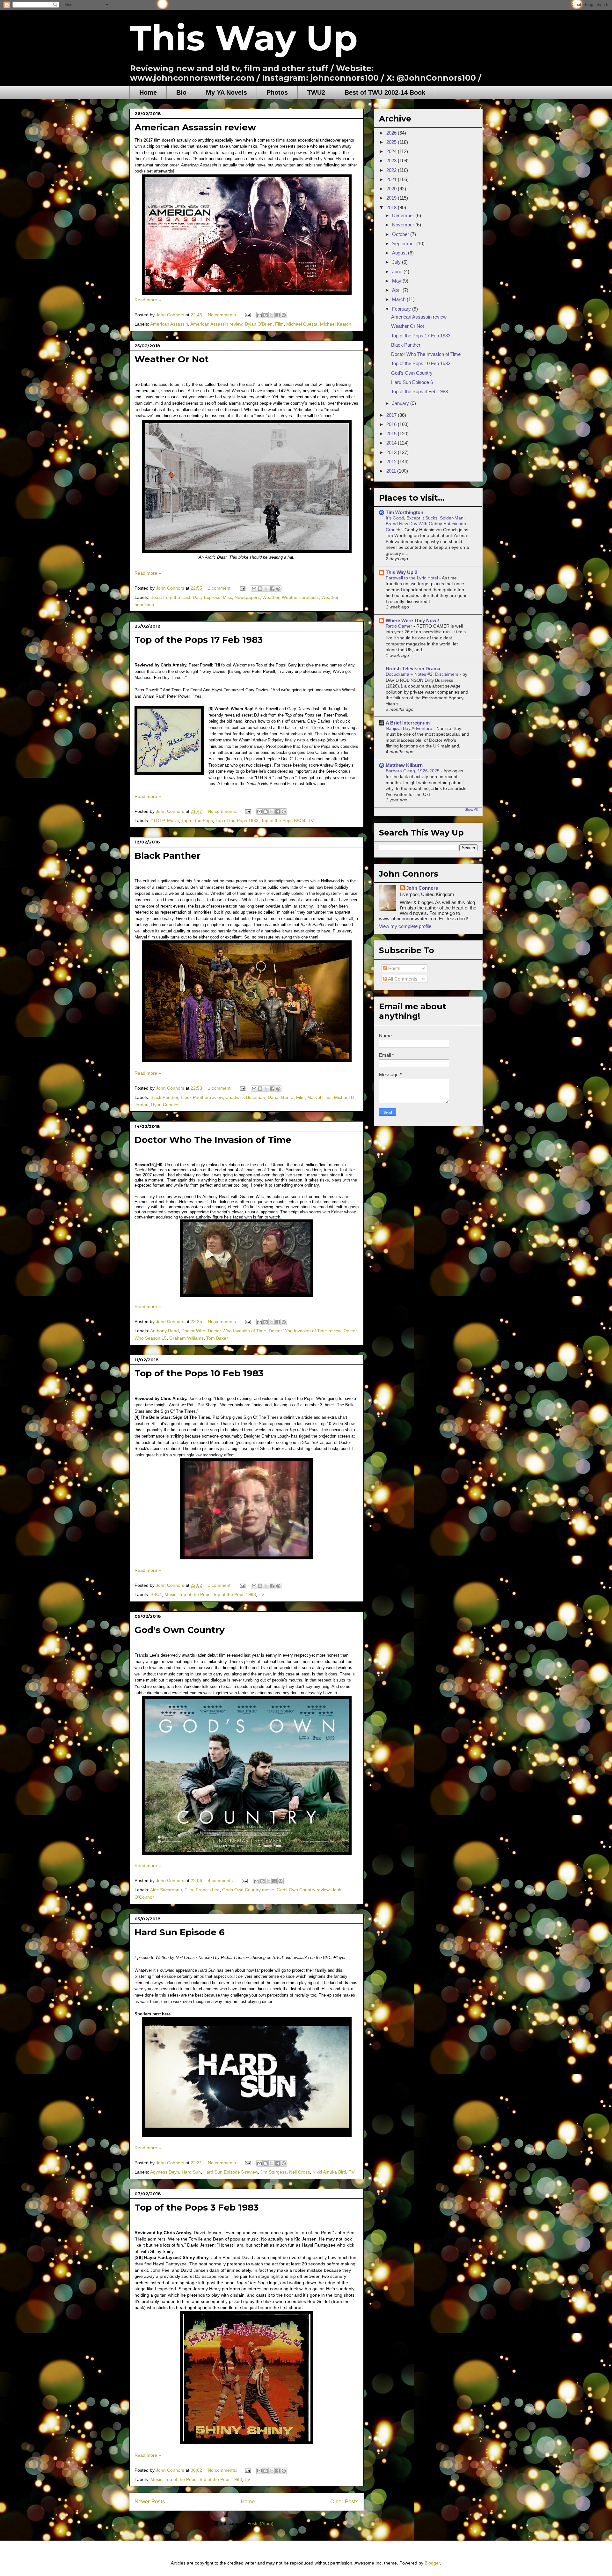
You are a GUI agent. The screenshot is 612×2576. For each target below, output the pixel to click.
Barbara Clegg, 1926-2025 (413, 771)
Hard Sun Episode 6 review (231, 2172)
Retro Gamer (400, 626)
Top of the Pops (197, 821)
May (397, 281)
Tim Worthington (404, 512)
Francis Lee (208, 1890)
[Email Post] (248, 315)
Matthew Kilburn (404, 765)
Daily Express (207, 597)
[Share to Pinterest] (284, 315)
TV (311, 821)
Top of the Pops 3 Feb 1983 (197, 2207)
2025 (392, 142)
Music (173, 821)
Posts (394, 968)
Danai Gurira (281, 1097)
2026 (392, 133)
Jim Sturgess (273, 2172)
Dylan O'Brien (259, 324)
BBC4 (156, 1594)
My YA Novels (226, 92)
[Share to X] (272, 315)
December (404, 215)
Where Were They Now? (412, 620)
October (401, 234)
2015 (392, 434)
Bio (181, 92)
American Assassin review (195, 127)
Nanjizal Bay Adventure (410, 728)
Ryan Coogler (165, 1105)
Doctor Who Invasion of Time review (305, 1331)
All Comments (402, 979)
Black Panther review (202, 1097)
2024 (392, 151)
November (404, 225)
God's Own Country (180, 1630)
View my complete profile (405, 926)
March (399, 299)
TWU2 (316, 92)
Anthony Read (164, 1331)
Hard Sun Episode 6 (180, 1932)
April (397, 290)
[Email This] (259, 315)
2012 (392, 462)
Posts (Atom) (260, 2523)
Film (279, 324)
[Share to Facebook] (278, 315)
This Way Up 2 (401, 572)
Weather (271, 597)
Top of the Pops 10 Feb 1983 (199, 1373)
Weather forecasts (300, 597)
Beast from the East (170, 597)
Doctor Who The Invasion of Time (213, 1140)
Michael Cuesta (302, 324)
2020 (392, 189)
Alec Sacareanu (166, 1890)
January (401, 403)
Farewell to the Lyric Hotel (412, 578)
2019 (392, 198)
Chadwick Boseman (245, 1097)
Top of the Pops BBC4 (283, 821)
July (397, 262)
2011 (392, 471)
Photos (277, 92)
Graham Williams (186, 1338)
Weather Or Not (172, 359)
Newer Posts (150, 2502)
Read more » (148, 300)
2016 (392, 424)
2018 (392, 207)
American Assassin (169, 324)
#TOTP (157, 821)
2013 (392, 452)
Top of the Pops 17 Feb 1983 (199, 640)
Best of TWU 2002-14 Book (385, 92)
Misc (227, 597)
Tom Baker (217, 1338)
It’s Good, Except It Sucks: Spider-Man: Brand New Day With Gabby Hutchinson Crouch (426, 524)
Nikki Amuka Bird (329, 2172)
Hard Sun (191, 2172)
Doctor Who (193, 1331)
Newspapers (247, 597)
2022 (392, 170)
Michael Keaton (336, 324)
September (404, 243)
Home (148, 92)
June (398, 272)
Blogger (432, 2563)
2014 (392, 443)
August (400, 253)
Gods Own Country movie (248, 1890)
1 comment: (220, 588)
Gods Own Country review (303, 1890)
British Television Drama (413, 669)
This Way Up (244, 38)
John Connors (422, 888)
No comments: (223, 315)
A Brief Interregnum (408, 723)
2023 (392, 161)
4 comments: (222, 1880)
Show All (471, 809)
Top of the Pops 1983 (237, 821)
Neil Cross (299, 2172)
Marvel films (319, 1097)
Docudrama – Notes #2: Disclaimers (423, 674)
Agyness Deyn (165, 2172)
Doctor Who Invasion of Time (237, 1331)
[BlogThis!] (266, 315)
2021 (392, 179)
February (402, 309)
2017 (392, 415)
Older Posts (344, 2502)
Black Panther (168, 856)
